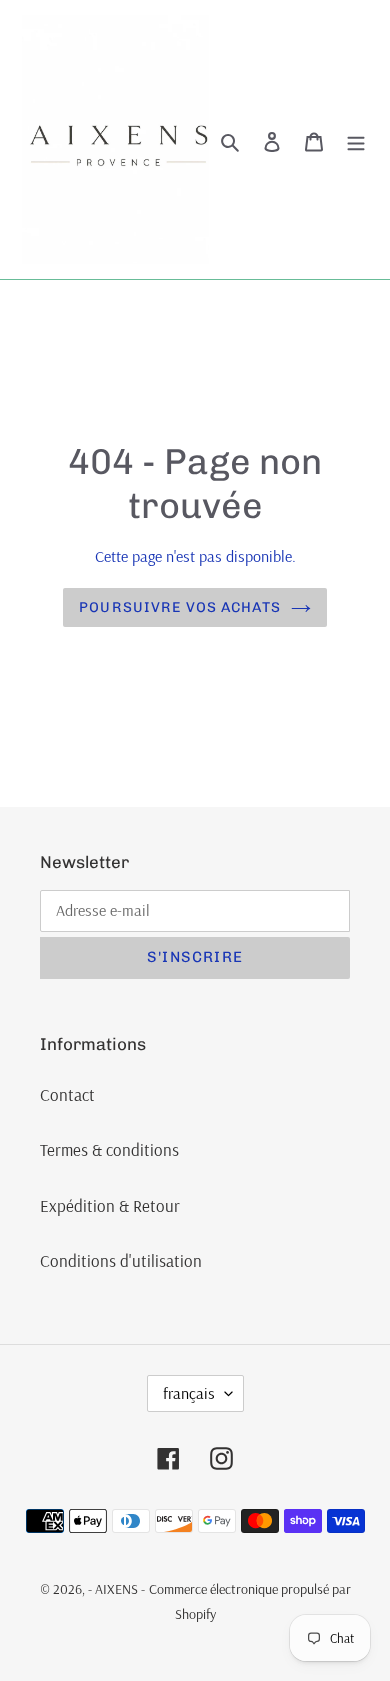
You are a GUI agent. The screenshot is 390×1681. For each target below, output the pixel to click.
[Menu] (356, 140)
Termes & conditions (109, 1149)
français (189, 1393)
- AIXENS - (116, 1589)
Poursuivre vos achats (180, 607)
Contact (67, 1094)
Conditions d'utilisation (121, 1260)
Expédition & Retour (110, 1205)
